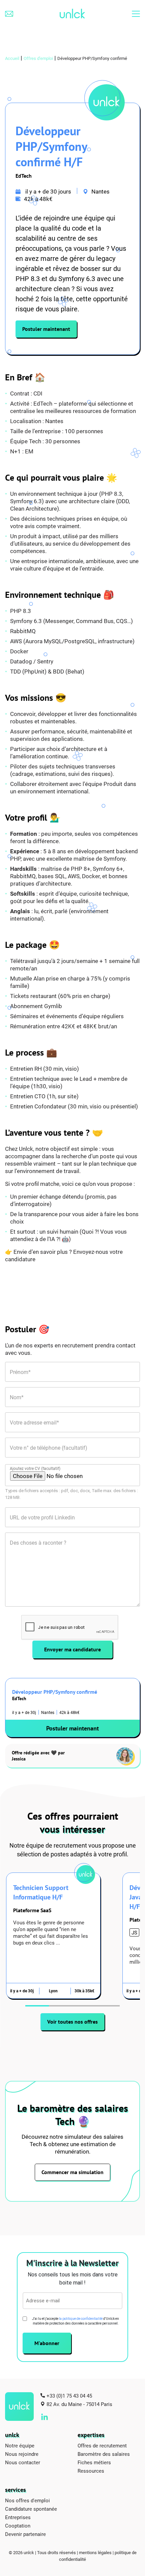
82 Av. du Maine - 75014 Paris (79, 2404)
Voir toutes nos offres (72, 2022)
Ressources (91, 2471)
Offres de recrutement (102, 2445)
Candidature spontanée (31, 2509)
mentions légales (95, 2552)
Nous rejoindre (22, 2454)
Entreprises (18, 2517)
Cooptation (18, 2526)
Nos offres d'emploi (27, 2500)
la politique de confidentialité (81, 2319)
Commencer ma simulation (72, 2172)
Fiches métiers (94, 2462)
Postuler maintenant (46, 329)
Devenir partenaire (25, 2534)
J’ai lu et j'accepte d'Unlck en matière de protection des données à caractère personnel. (76, 2321)
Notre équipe (20, 2445)
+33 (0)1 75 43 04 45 (69, 2396)
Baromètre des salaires (104, 2454)
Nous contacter (23, 2462)
